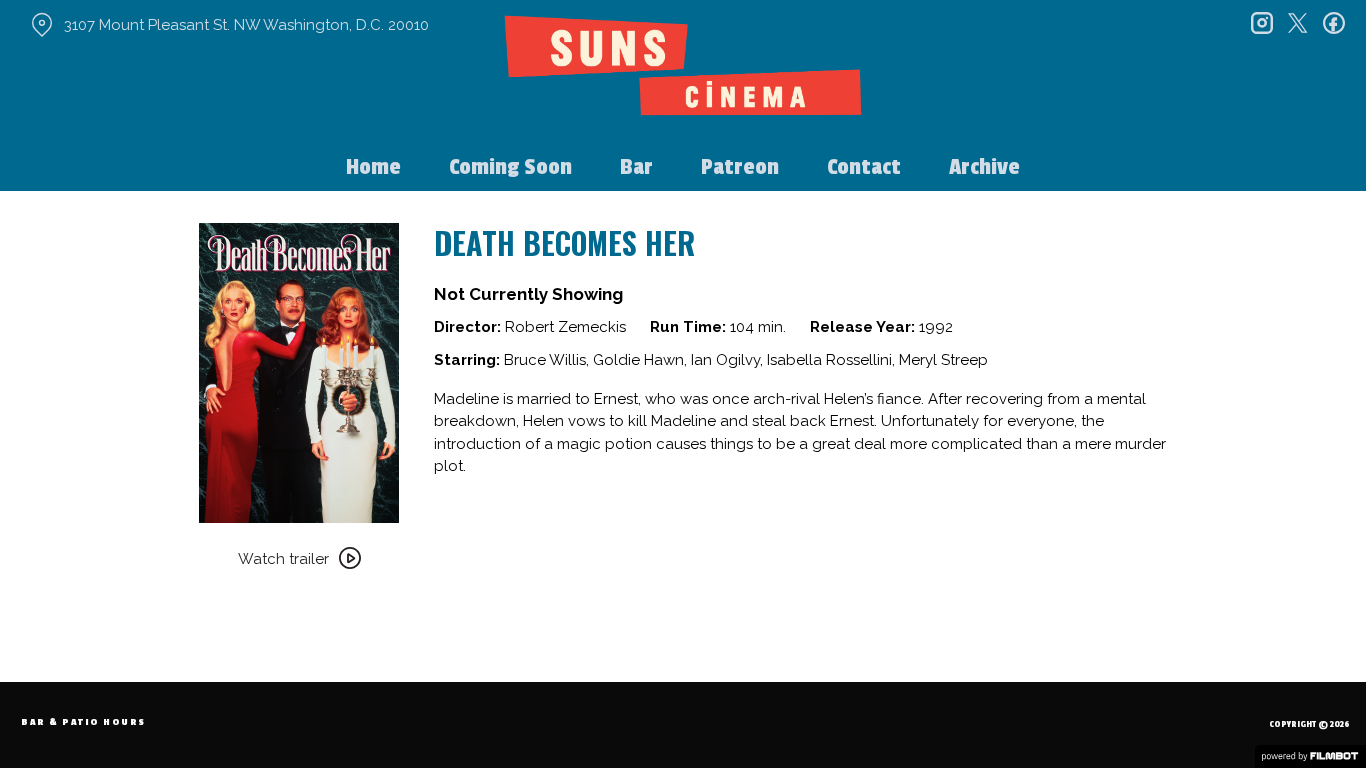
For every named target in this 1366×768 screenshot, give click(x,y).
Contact (864, 167)
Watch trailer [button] (283, 559)
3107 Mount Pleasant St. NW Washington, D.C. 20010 (246, 25)
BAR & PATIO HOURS (83, 722)
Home (373, 167)
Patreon (740, 167)
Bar (636, 167)
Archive (984, 167)
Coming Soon (510, 167)
